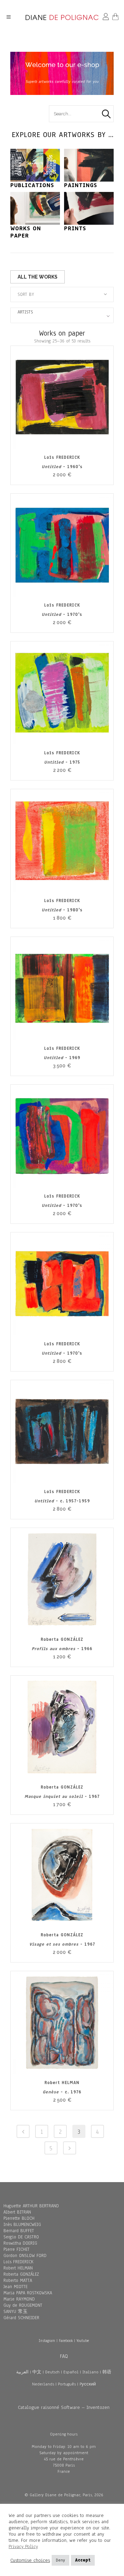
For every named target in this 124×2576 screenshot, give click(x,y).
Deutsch (52, 2372)
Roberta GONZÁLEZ (21, 2274)
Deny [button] (60, 2560)
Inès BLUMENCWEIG (22, 2225)
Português (67, 2384)
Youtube (83, 2341)
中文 (37, 2372)
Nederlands (43, 2384)
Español (71, 2372)
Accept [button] (83, 2560)
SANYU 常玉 (15, 2312)
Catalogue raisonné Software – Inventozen (64, 2407)
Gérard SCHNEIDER (21, 2318)
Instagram (47, 2341)
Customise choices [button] (30, 2560)
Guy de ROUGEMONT (23, 2305)
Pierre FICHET (17, 2249)
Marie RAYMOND (19, 2299)
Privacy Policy (23, 2546)
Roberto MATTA (18, 2280)
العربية (22, 2372)
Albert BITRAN (17, 2212)
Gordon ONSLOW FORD (25, 2256)
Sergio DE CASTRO (21, 2237)
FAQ (64, 2356)
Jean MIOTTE (15, 2287)
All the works (38, 277)
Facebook (66, 2341)
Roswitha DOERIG (20, 2243)
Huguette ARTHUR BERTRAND (31, 2206)
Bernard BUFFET (19, 2231)
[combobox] (62, 294)
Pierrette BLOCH (19, 2218)
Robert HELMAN (18, 2268)
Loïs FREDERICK (18, 2262)
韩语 (107, 2372)
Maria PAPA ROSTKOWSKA (28, 2293)
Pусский (88, 2384)
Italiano (90, 2372)
